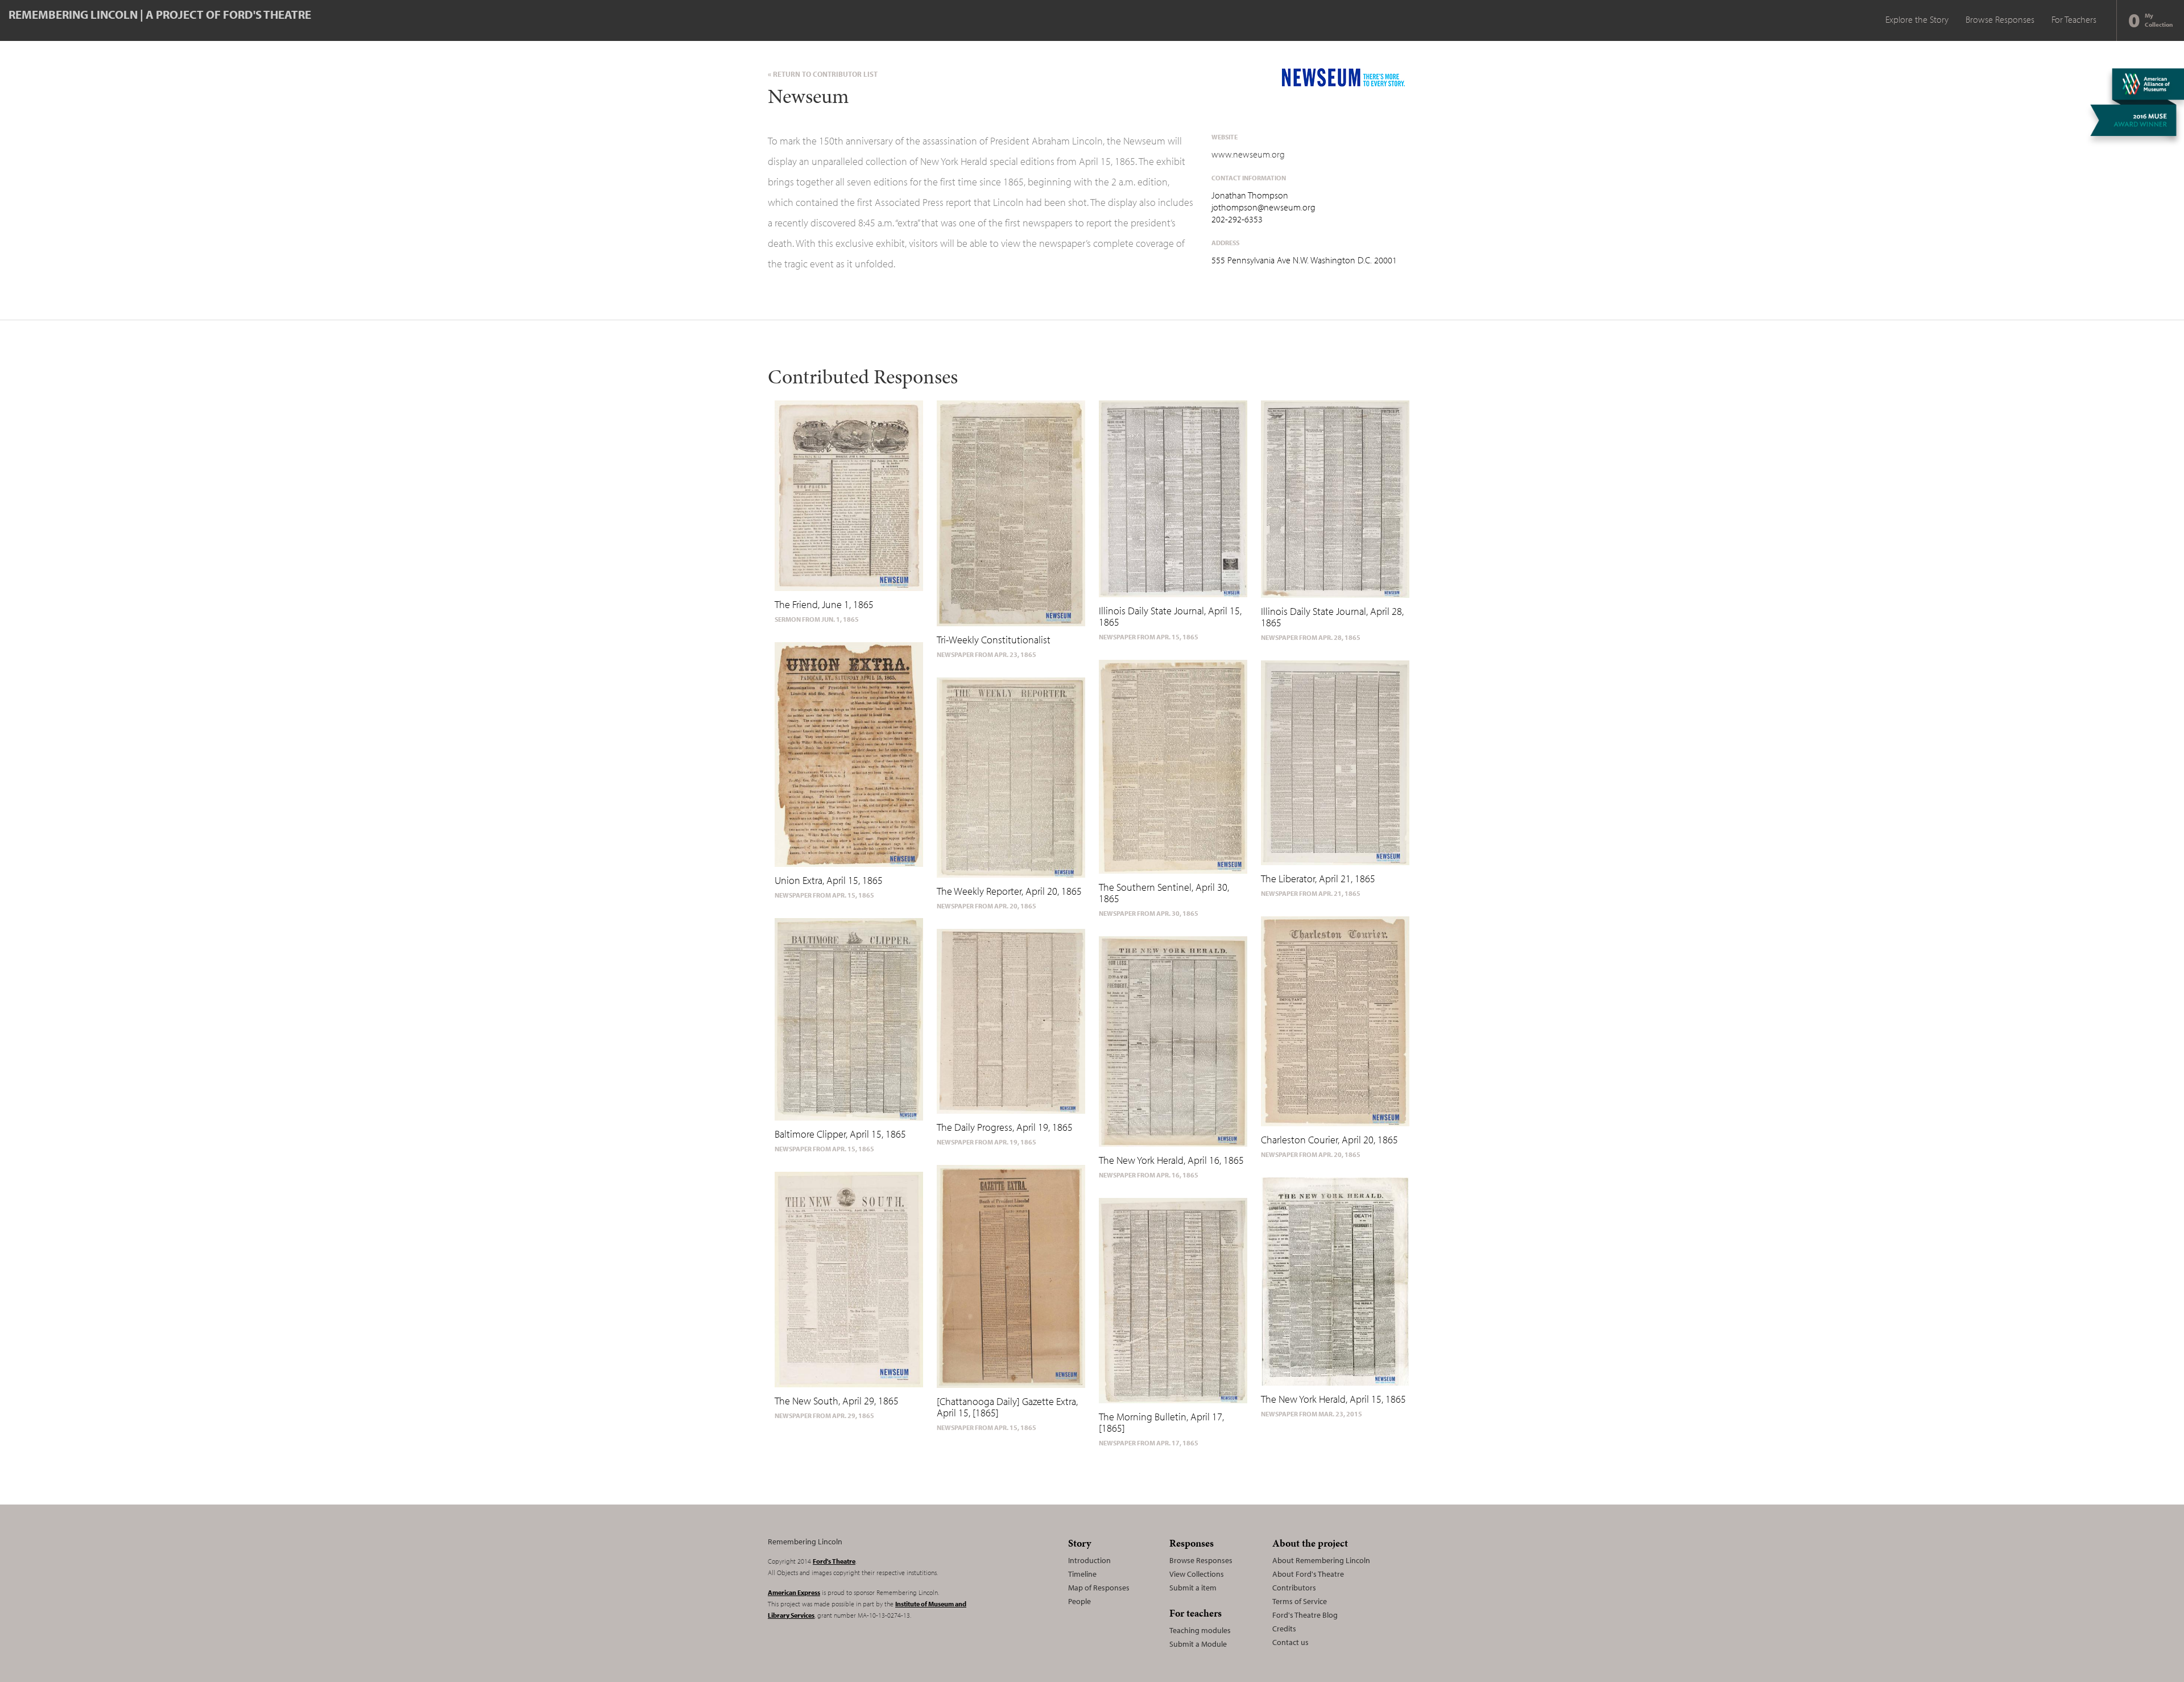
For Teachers (2074, 19)
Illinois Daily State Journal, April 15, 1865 (1170, 616)
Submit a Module (1198, 1644)
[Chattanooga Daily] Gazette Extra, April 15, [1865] (1007, 1407)
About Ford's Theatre (1308, 1574)
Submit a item (1193, 1588)
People (1079, 1601)
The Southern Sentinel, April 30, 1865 (1164, 893)
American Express (794, 1592)
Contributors (1294, 1588)
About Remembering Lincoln (1321, 1560)
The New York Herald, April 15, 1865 (1333, 1399)
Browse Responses (2000, 19)
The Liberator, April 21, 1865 (1318, 879)
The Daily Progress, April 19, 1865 (1005, 1127)
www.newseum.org (1248, 154)
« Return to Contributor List (823, 74)
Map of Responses (1099, 1588)
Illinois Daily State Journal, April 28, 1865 (1332, 617)
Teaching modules (1200, 1630)
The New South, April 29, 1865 (837, 1401)
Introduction (1089, 1560)
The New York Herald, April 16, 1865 (1171, 1160)
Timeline (1082, 1574)
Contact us (1290, 1642)
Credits (1284, 1629)
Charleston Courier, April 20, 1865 (1329, 1140)
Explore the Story (1917, 19)
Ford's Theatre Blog (1305, 1615)
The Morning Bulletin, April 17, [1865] (1161, 1422)
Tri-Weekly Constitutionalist (994, 640)
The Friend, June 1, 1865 (824, 604)
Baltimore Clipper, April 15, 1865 (840, 1134)
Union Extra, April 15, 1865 (829, 880)
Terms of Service (1300, 1601)
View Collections (1197, 1574)
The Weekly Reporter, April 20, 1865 (1009, 891)
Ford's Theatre (834, 1561)
